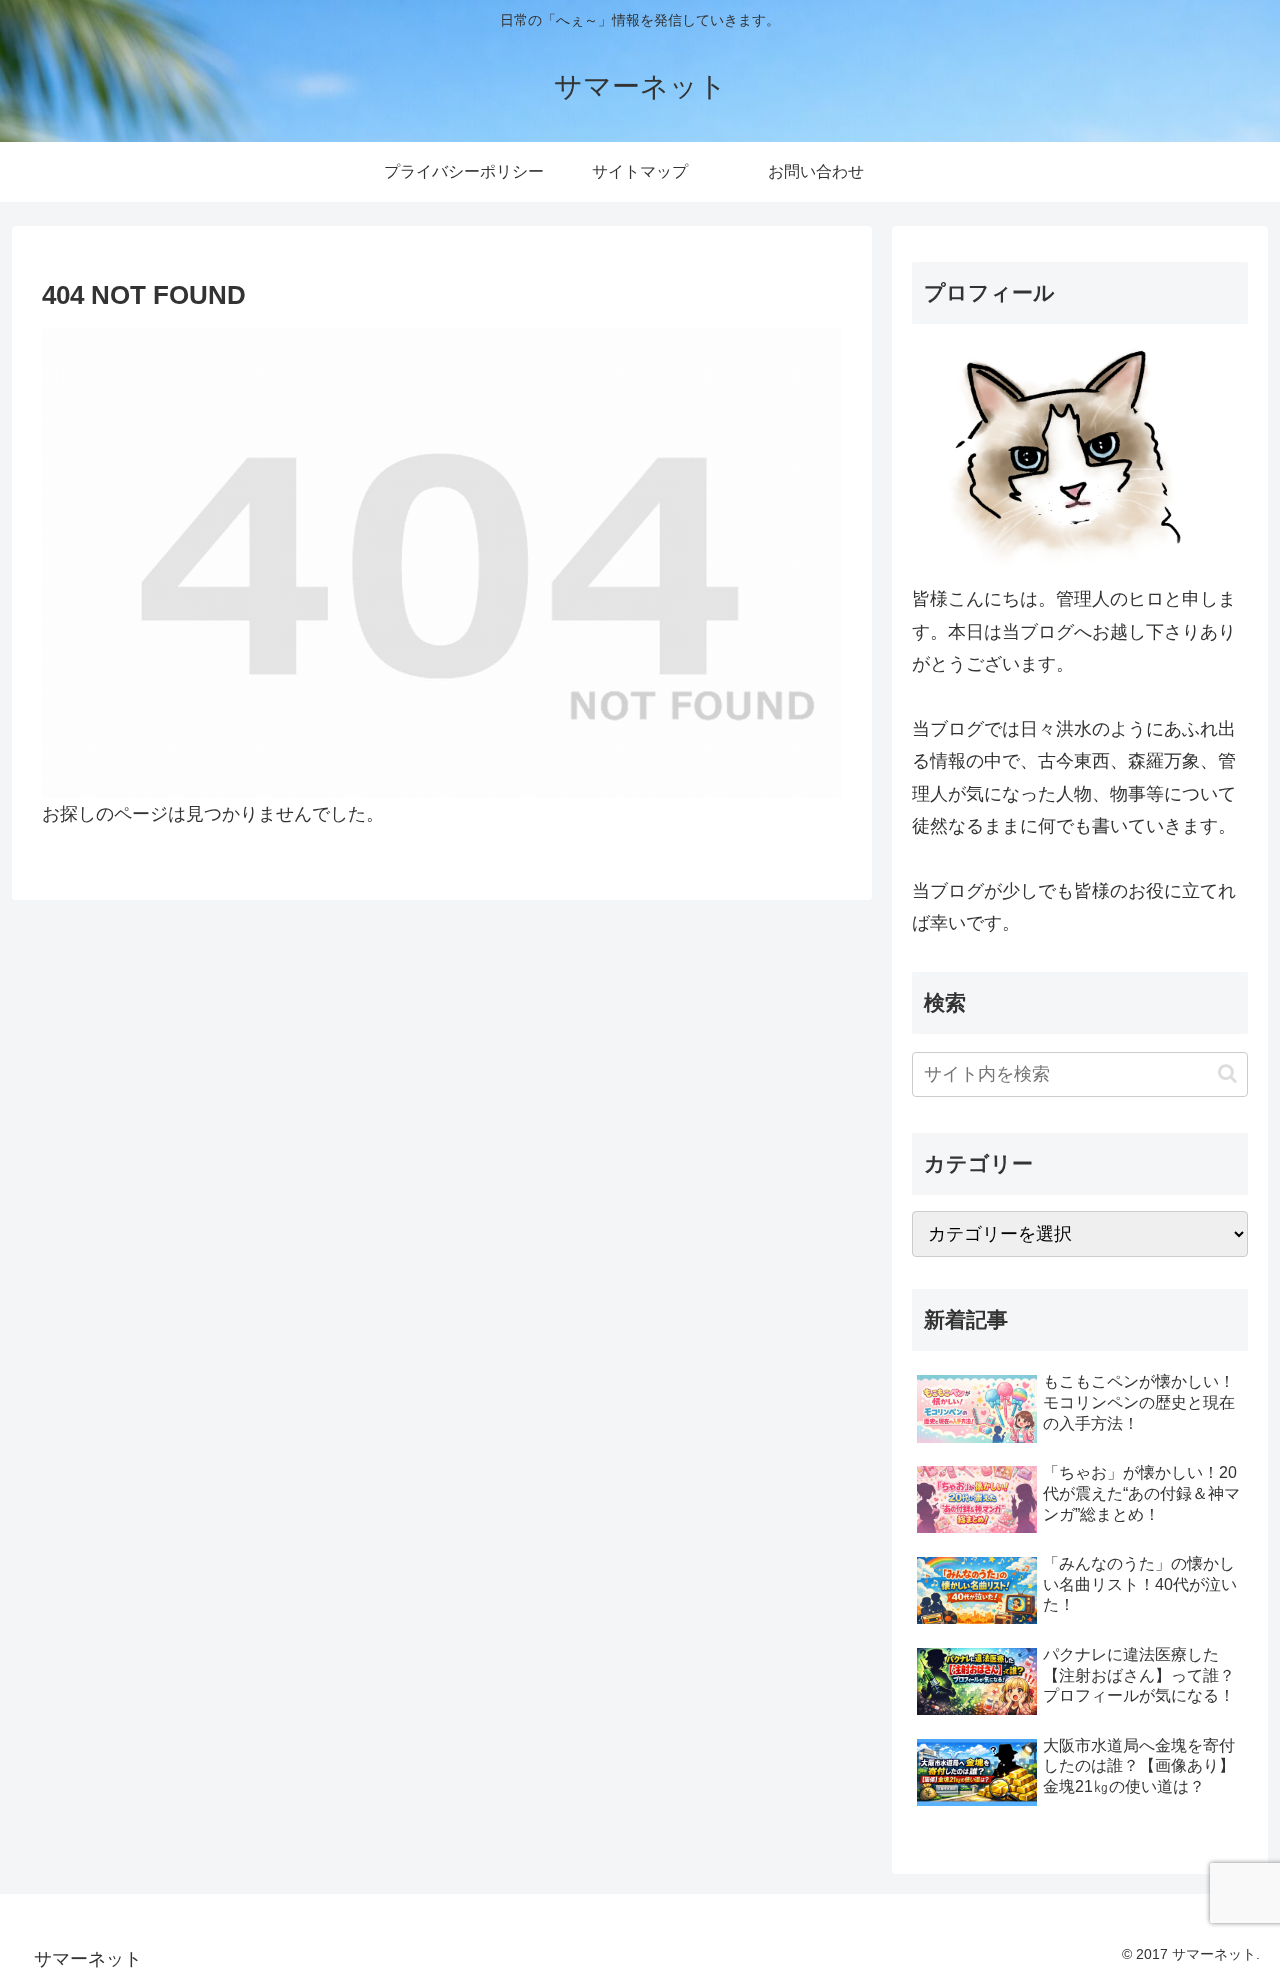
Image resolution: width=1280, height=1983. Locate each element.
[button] (1227, 1073)
